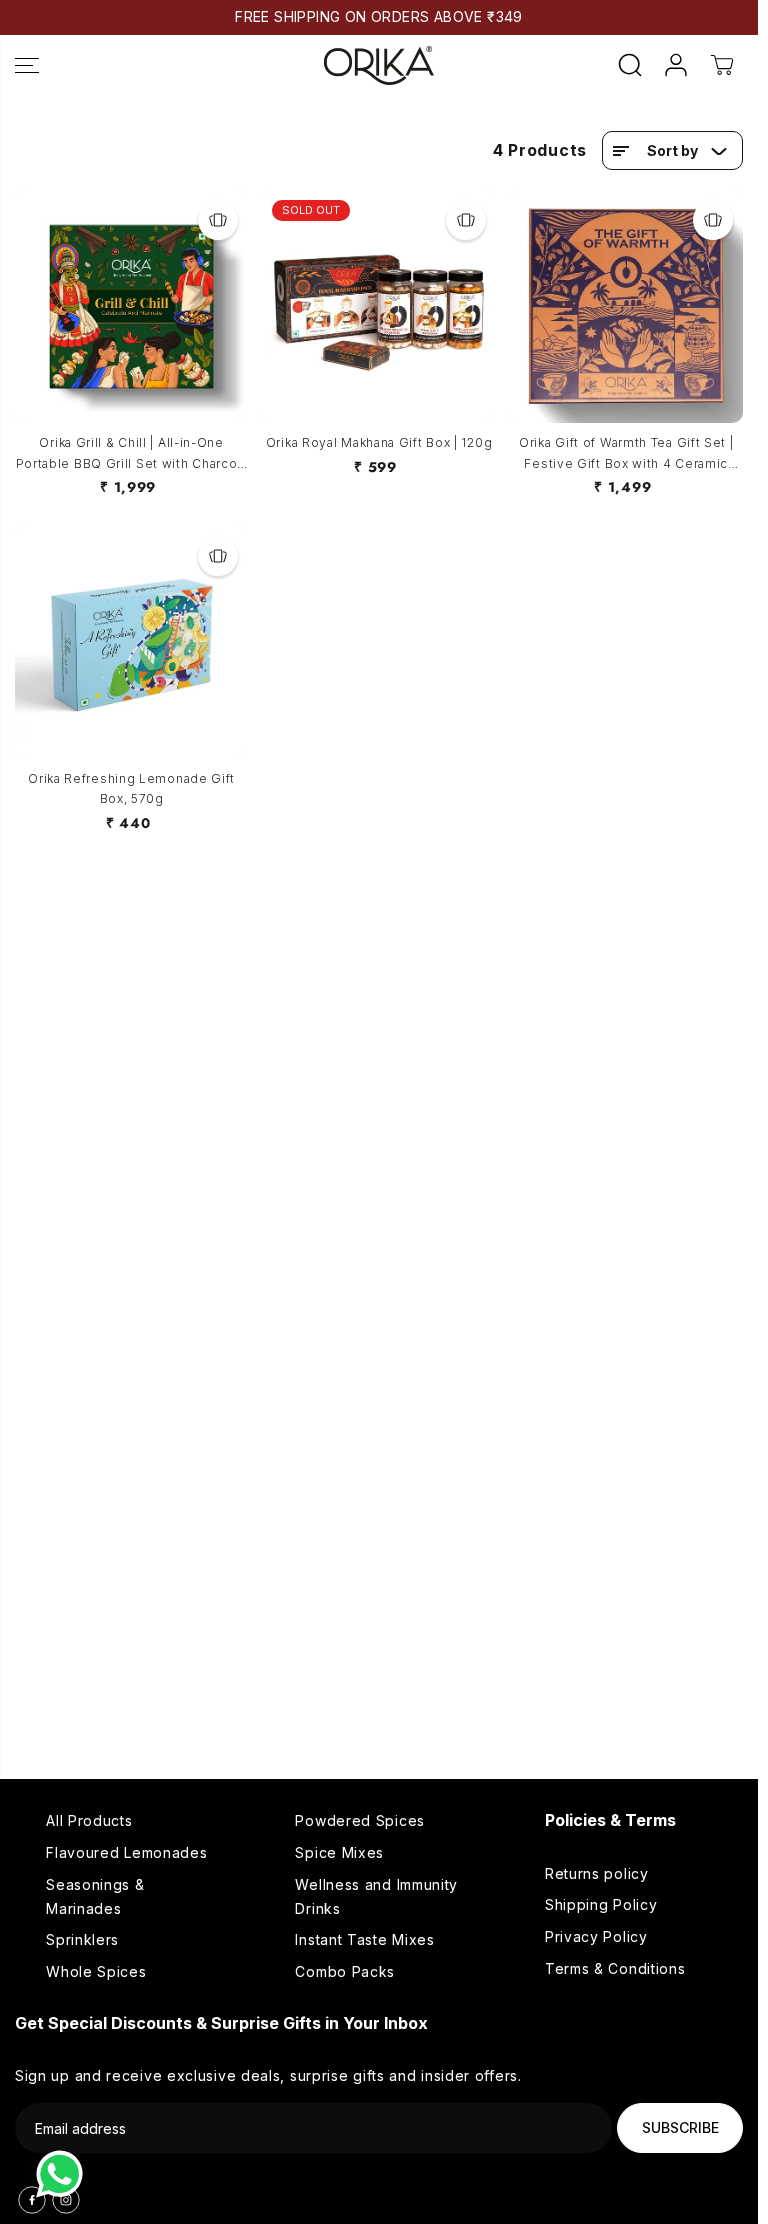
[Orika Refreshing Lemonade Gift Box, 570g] (131, 642)
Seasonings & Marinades (95, 1896)
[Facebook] (32, 2200)
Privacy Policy (596, 1936)
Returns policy (597, 1873)
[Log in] (676, 65)
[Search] (630, 65)
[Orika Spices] (379, 65)
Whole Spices (96, 1971)
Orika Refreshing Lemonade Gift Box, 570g (131, 788)
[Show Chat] (64, 2174)
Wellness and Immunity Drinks (376, 1896)
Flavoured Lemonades (126, 1852)
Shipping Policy (601, 1904)
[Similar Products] (218, 220)
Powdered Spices (360, 1820)
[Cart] (722, 65)
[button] (27, 65)
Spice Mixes (339, 1852)
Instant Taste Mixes (364, 1939)
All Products (89, 1820)
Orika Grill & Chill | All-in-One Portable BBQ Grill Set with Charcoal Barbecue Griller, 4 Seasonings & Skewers (132, 454)
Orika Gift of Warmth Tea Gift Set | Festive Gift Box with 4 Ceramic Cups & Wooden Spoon (626, 454)
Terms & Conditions (615, 1968)
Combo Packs (345, 1971)
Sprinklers (82, 1939)
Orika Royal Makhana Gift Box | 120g (379, 442)
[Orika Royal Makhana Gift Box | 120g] (378, 306)
